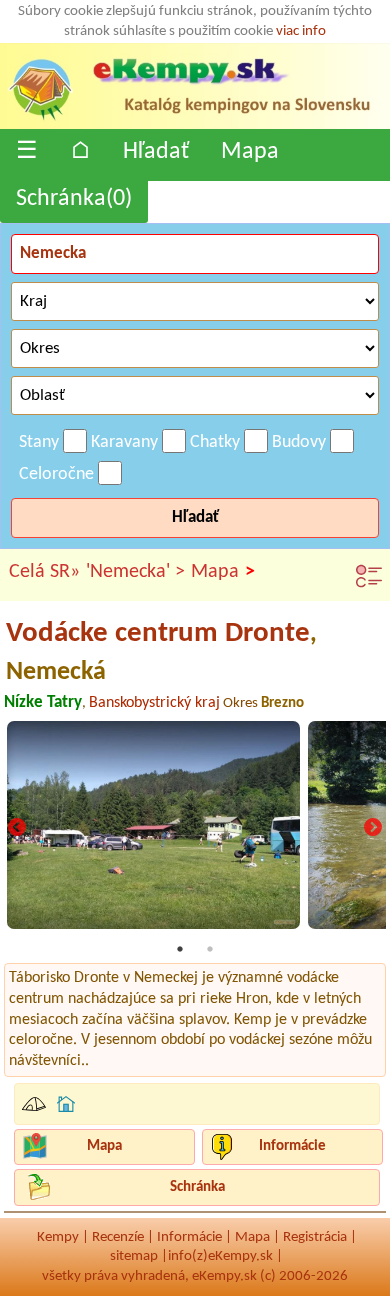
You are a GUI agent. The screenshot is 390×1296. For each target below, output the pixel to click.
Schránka (197, 1187)
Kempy (58, 1237)
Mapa (250, 152)
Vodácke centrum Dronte (161, 651)
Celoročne (56, 474)
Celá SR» (44, 572)
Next (373, 829)
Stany (39, 442)
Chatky (215, 442)
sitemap (134, 1256)
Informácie (292, 1146)
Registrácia (315, 1237)
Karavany (124, 442)
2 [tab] (210, 949)
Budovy (299, 442)
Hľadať (156, 152)
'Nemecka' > (135, 572)
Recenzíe (118, 1237)
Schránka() (74, 199)
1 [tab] (180, 949)
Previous (17, 829)
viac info (301, 31)
